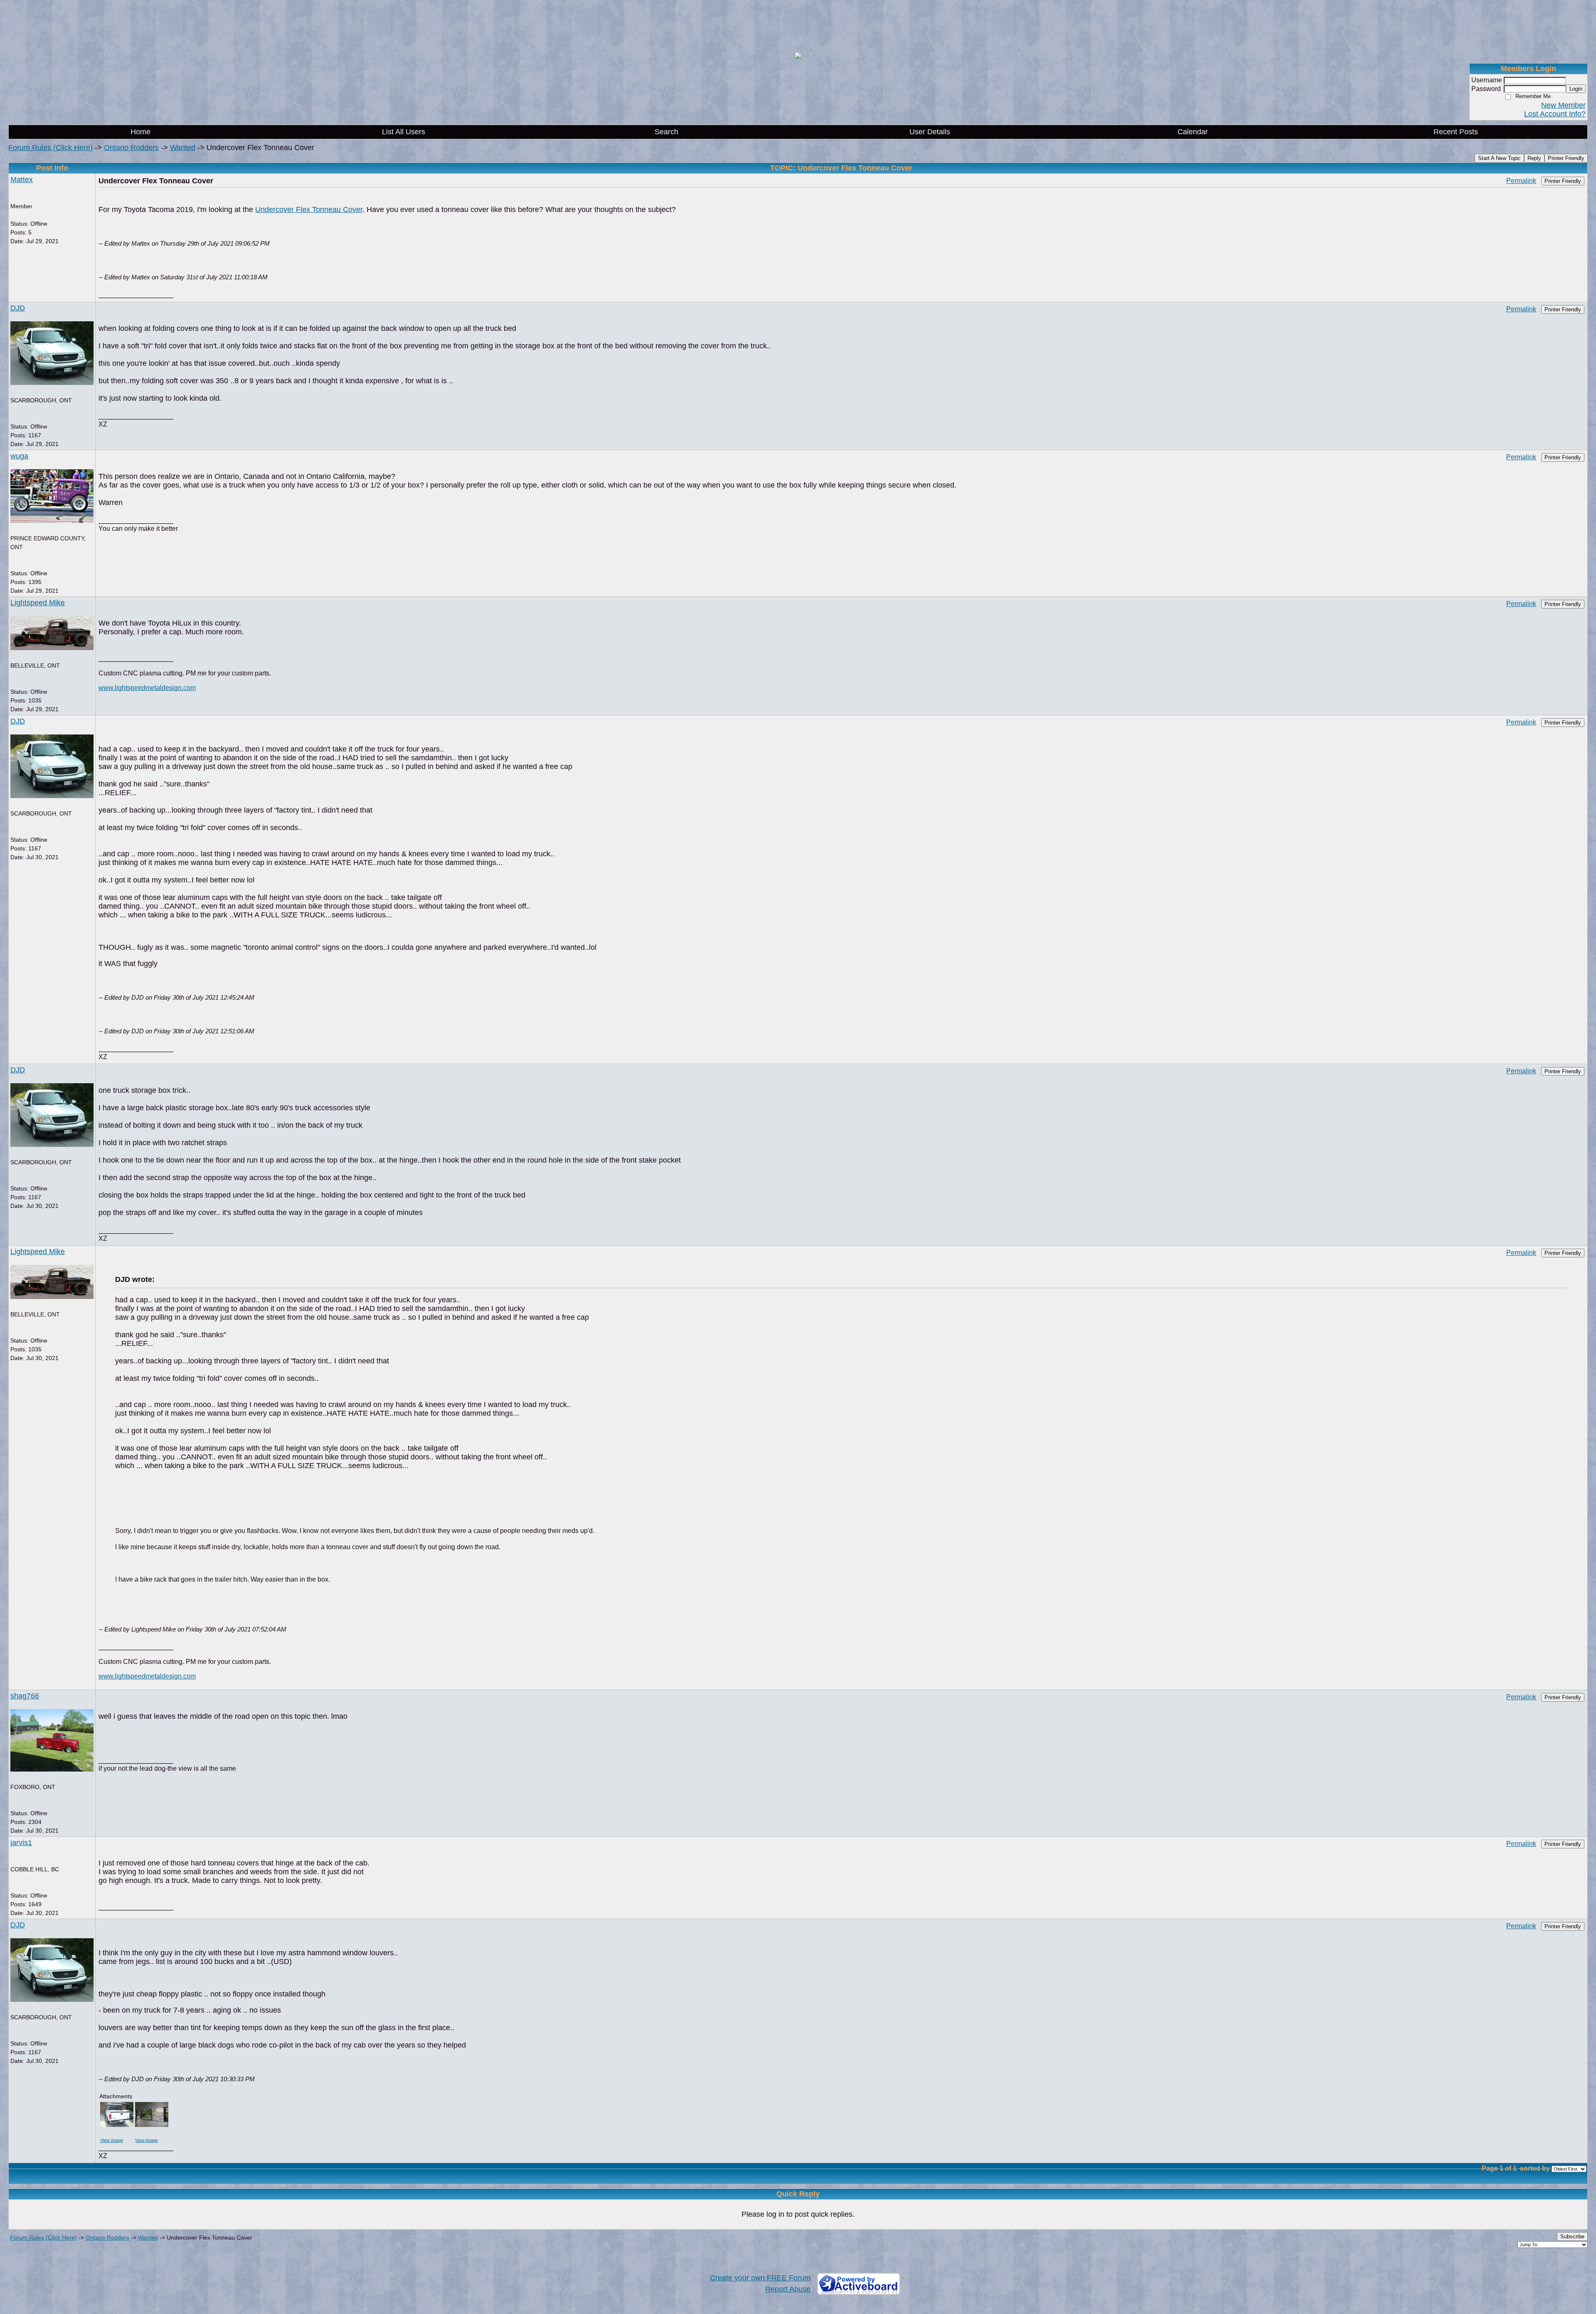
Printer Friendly (1566, 158)
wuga (19, 456)
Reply (1534, 158)
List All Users (404, 132)
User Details (930, 132)
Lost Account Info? (1555, 114)
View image (112, 2140)
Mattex (22, 180)
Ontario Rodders (131, 148)
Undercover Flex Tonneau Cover (309, 209)
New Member (1563, 105)
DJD (18, 308)
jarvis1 (21, 1843)
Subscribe (1572, 2236)
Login (1576, 89)
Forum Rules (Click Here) (50, 148)
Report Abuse (788, 2289)
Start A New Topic (1499, 158)
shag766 (25, 1696)
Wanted (183, 148)
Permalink (1521, 180)
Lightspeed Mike (38, 603)
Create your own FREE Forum (760, 2278)
